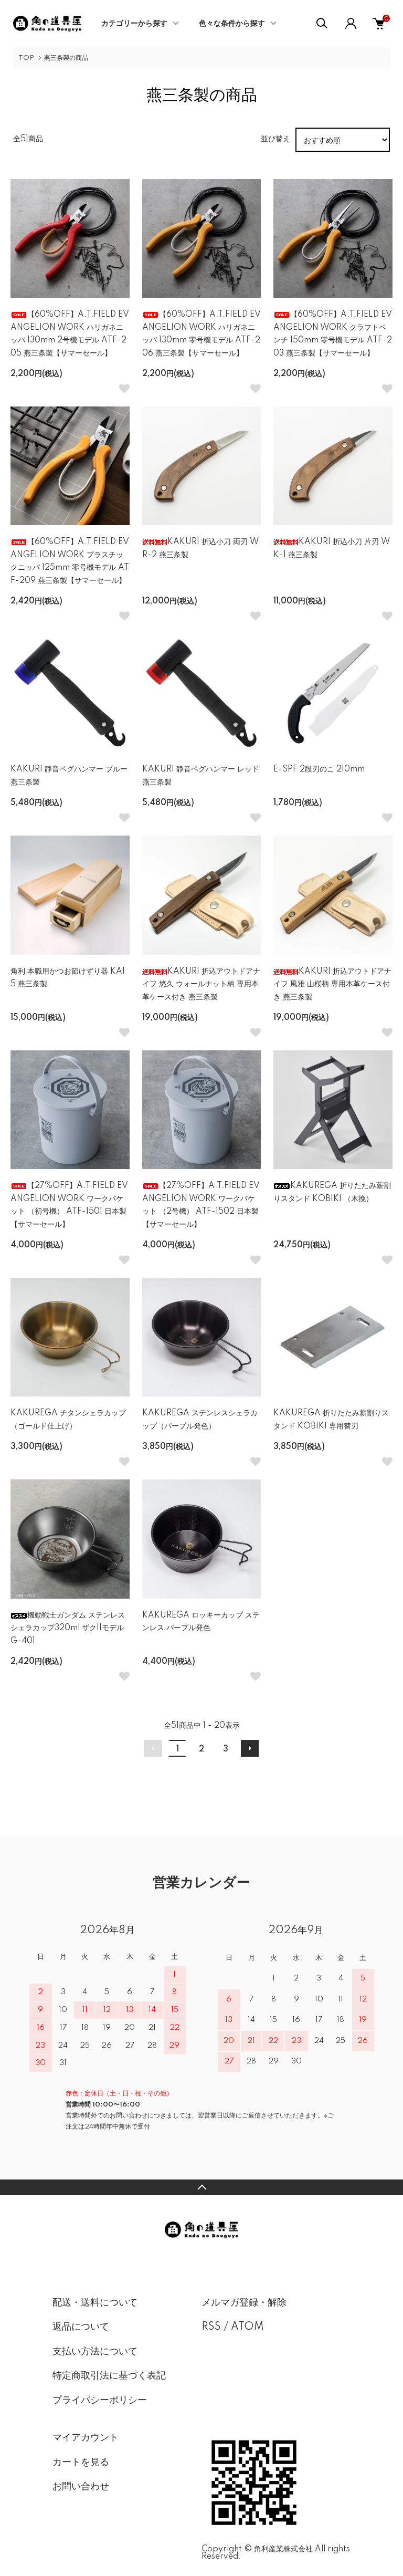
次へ (250, 1748)
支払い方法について (95, 2352)
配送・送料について (95, 2303)
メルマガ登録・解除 (244, 2303)
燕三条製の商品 (66, 58)
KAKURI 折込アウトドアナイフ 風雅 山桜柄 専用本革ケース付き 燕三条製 (332, 984)
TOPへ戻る (201, 2187)
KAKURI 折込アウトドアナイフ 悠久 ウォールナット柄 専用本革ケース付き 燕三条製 (201, 984)
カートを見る (81, 2463)
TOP (26, 58)
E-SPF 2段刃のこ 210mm (319, 769)
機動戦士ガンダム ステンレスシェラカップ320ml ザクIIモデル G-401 (68, 1628)
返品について (81, 2327)
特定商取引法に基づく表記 (109, 2376)
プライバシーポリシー (100, 2401)
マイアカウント (86, 2438)
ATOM (247, 2327)
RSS (211, 2327)
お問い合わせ (81, 2487)
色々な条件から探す (232, 24)
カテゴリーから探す (134, 24)
